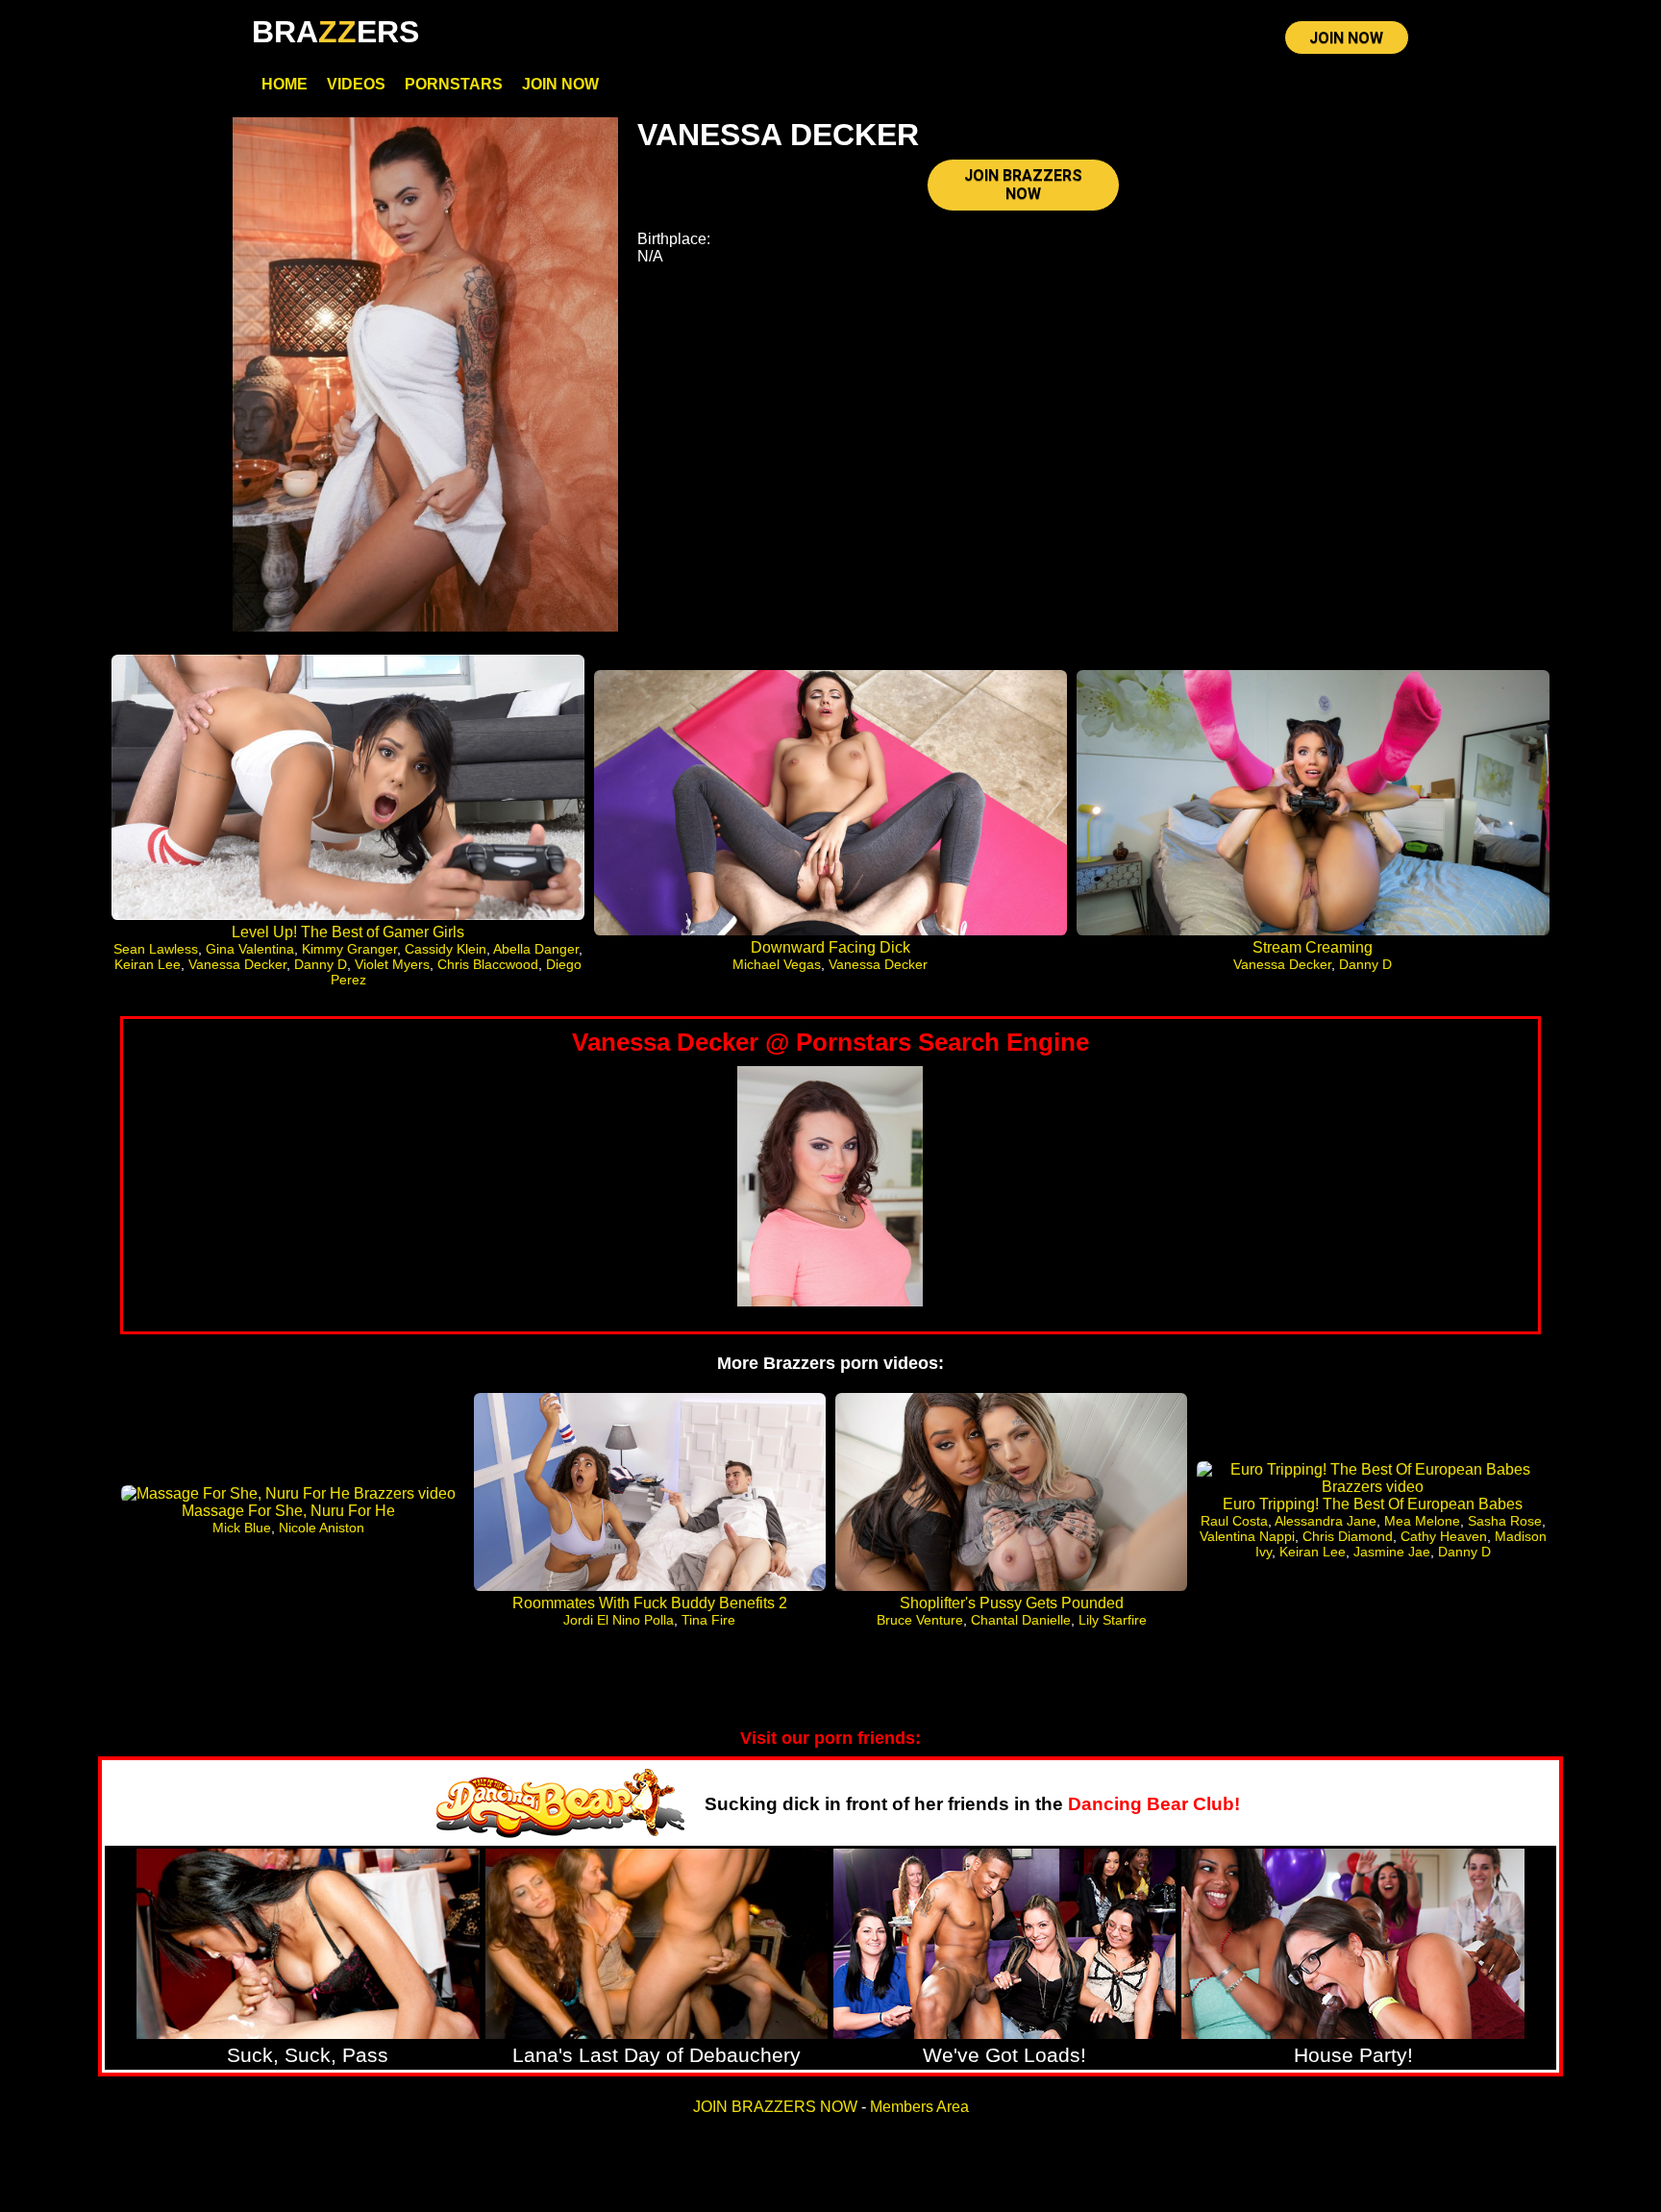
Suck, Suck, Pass (308, 2055)
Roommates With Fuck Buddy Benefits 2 (650, 1603)
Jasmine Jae (1392, 1552)
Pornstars (454, 84)
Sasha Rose (1505, 1521)
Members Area (919, 2107)
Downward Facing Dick (830, 947)
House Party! (1353, 2055)
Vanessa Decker (237, 964)
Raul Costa (1234, 1521)
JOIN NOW (1346, 38)
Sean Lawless (156, 949)
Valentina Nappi (1247, 1536)
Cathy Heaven (1444, 1536)
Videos (356, 84)
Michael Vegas (777, 964)
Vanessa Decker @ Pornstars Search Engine (830, 1042)
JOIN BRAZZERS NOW (1023, 185)
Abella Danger (536, 949)
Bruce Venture (920, 1620)
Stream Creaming (1313, 947)
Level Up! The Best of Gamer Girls (348, 932)
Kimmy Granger (349, 949)
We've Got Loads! (1004, 2055)
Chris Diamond (1348, 1536)
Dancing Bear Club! (1154, 1804)
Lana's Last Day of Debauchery (657, 2055)
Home (285, 84)
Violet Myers (392, 964)
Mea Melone (1422, 1521)
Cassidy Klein (446, 949)
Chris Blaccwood (488, 964)
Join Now (560, 84)
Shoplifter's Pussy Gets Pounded (1012, 1603)
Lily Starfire (1113, 1620)
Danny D (321, 964)
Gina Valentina (250, 949)
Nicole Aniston (322, 1528)
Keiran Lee (148, 964)
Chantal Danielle (1021, 1620)
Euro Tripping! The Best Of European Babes (1373, 1504)
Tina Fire (708, 1620)
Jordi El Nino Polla (619, 1620)
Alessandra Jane (1326, 1521)
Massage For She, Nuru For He (288, 1511)
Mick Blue (242, 1528)
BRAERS (335, 32)
